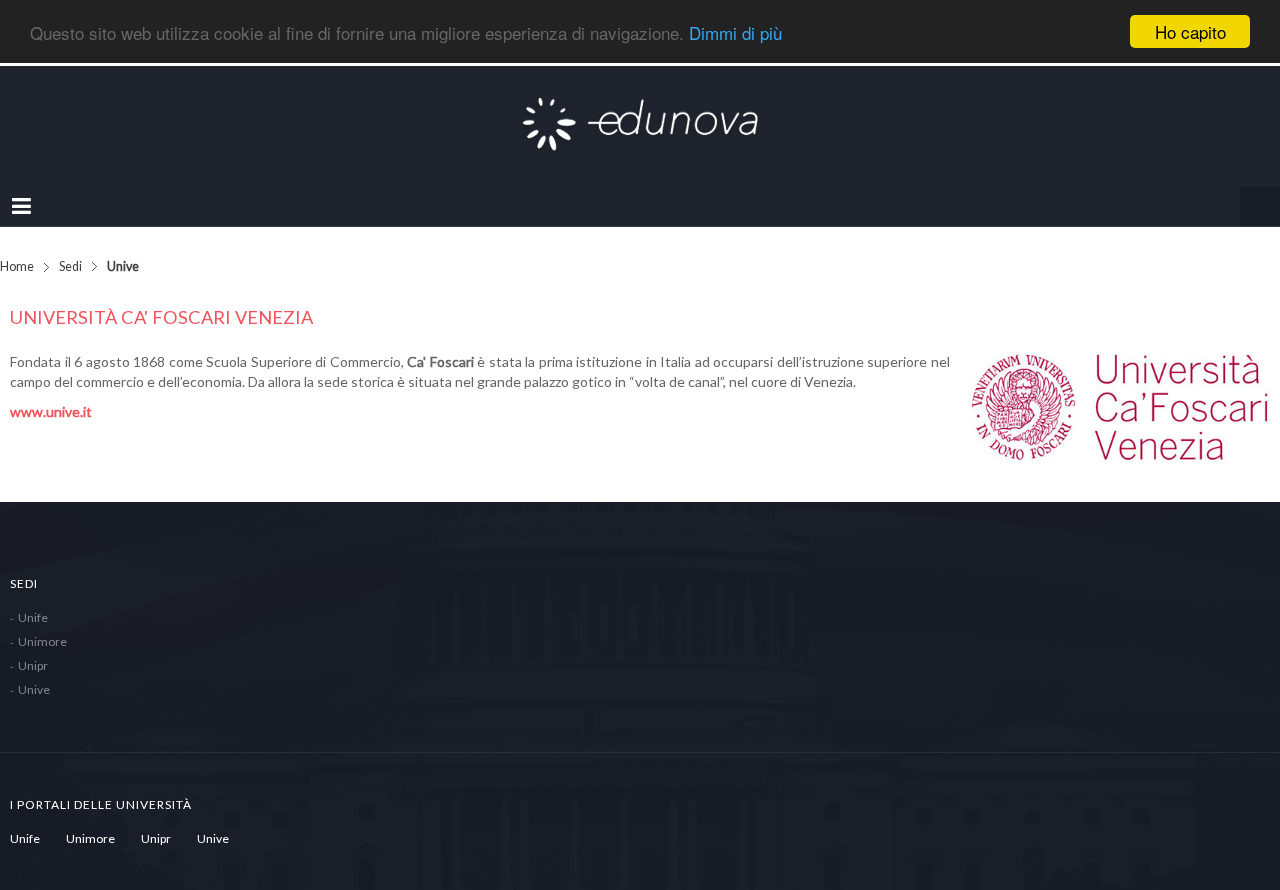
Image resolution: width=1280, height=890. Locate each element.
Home (17, 246)
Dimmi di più (735, 32)
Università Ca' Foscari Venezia (161, 297)
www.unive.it (51, 391)
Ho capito (1190, 31)
